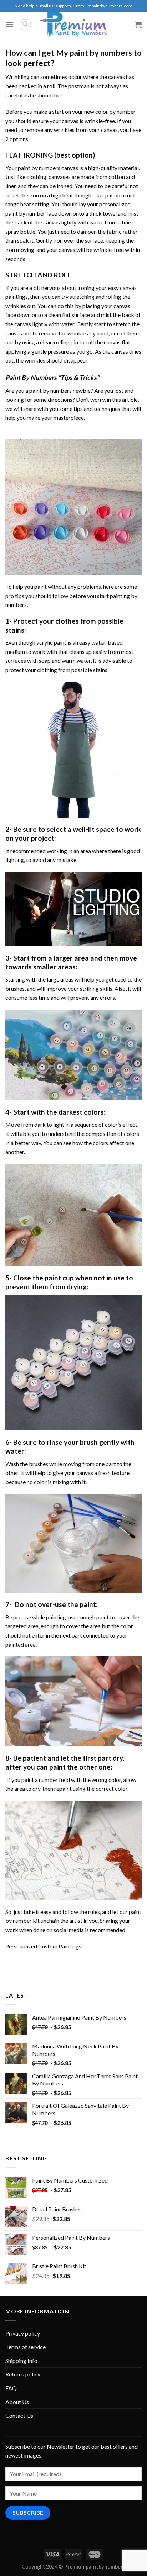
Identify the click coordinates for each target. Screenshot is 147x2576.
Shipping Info (21, 2361)
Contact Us (19, 2415)
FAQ (11, 2388)
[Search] (25, 25)
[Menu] (10, 24)
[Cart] (138, 25)
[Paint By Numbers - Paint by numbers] (73, 25)
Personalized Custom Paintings (43, 1946)
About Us (17, 2402)
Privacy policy (23, 2333)
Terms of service (26, 2347)
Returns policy (23, 2374)
